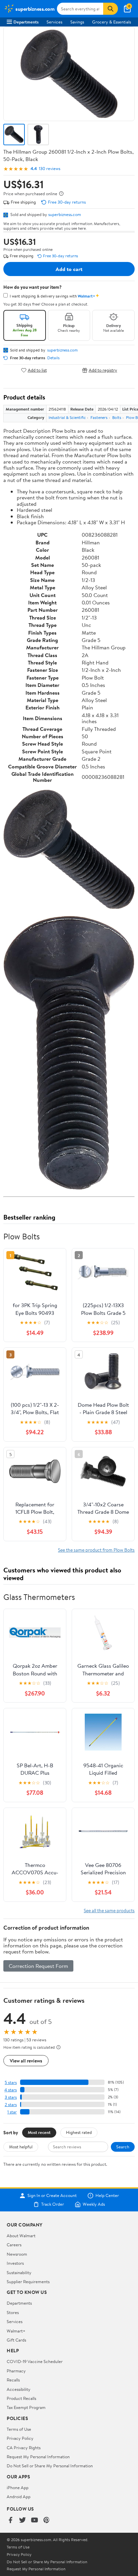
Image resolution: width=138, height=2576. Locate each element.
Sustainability (19, 2272)
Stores (13, 2312)
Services (54, 22)
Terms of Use (19, 2429)
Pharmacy (16, 2371)
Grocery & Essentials (112, 22)
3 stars (11, 2097)
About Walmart (21, 2236)
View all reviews (26, 2061)
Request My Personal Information (38, 2457)
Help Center (107, 2196)
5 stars (11, 2082)
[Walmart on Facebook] (10, 2520)
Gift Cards (16, 2340)
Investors (15, 2263)
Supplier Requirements (28, 2282)
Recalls (13, 2380)
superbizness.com (65, 214)
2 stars (11, 2105)
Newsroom (17, 2254)
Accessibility (19, 2389)
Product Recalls (21, 2398)
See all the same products (109, 1910)
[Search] (111, 9)
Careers (14, 2245)
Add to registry (103, 370)
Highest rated (79, 2132)
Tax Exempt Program (26, 2407)
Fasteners (99, 417)
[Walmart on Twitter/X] (22, 2520)
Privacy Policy (20, 2438)
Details (53, 358)
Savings (77, 22)
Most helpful (21, 2147)
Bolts (117, 417)
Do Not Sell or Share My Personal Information (50, 2466)
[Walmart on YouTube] (34, 2520)
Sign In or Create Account (52, 2196)
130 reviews (50, 169)
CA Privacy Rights (24, 2448)
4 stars (11, 2090)
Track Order (53, 2204)
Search (123, 2147)
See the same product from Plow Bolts (96, 1550)
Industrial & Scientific (67, 417)
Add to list (37, 370)
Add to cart (69, 269)
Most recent (39, 2132)
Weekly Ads (94, 2204)
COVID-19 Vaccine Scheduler (35, 2361)
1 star (12, 2112)
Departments (26, 22)
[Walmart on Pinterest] (47, 2520)
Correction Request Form (38, 1966)
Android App (19, 2497)
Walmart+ (16, 2331)
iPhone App (18, 2487)
